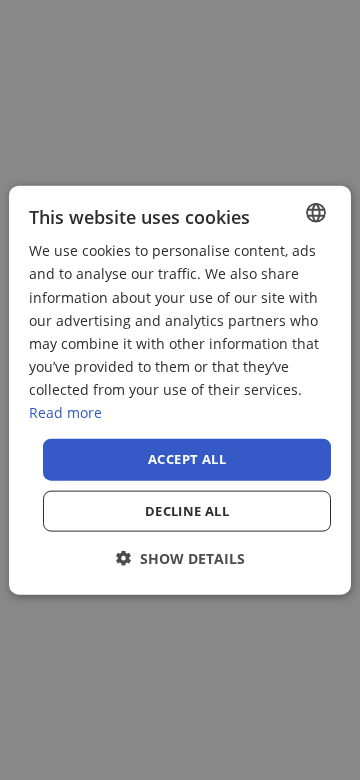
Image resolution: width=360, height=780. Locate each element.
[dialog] (180, 390)
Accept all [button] (187, 459)
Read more (65, 412)
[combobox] (316, 213)
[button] (180, 557)
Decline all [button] (187, 510)
